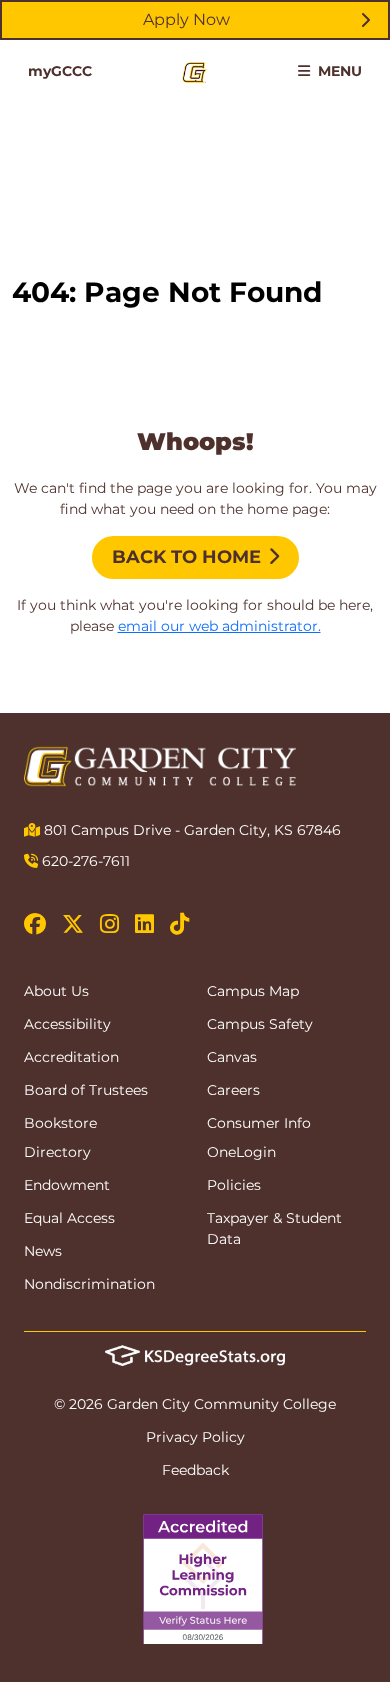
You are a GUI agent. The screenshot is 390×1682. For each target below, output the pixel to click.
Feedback (195, 1470)
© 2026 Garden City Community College (195, 1404)
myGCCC (60, 71)
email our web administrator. (219, 626)
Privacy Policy (195, 1437)
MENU (338, 71)
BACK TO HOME (186, 557)
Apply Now (186, 19)
